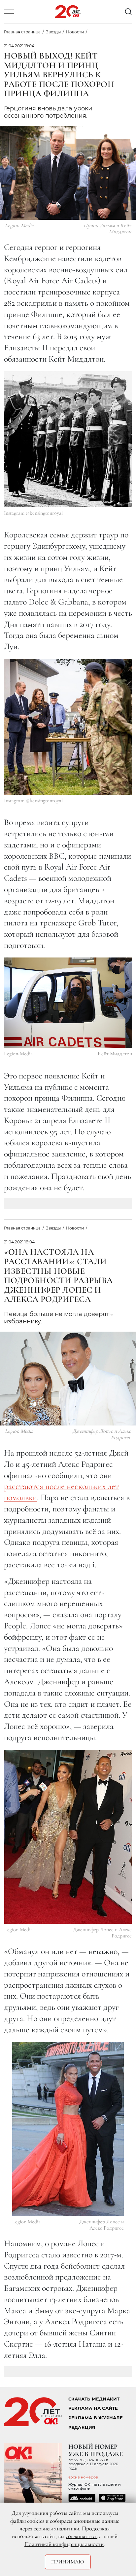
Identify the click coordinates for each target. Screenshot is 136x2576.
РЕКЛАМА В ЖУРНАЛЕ (96, 2418)
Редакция (82, 2427)
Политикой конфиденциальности (64, 2544)
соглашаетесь (82, 2536)
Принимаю (68, 2562)
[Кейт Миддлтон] (68, 1003)
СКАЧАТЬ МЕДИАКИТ (94, 2399)
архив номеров (83, 2477)
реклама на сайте (93, 2408)
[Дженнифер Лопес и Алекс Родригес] (68, 1837)
